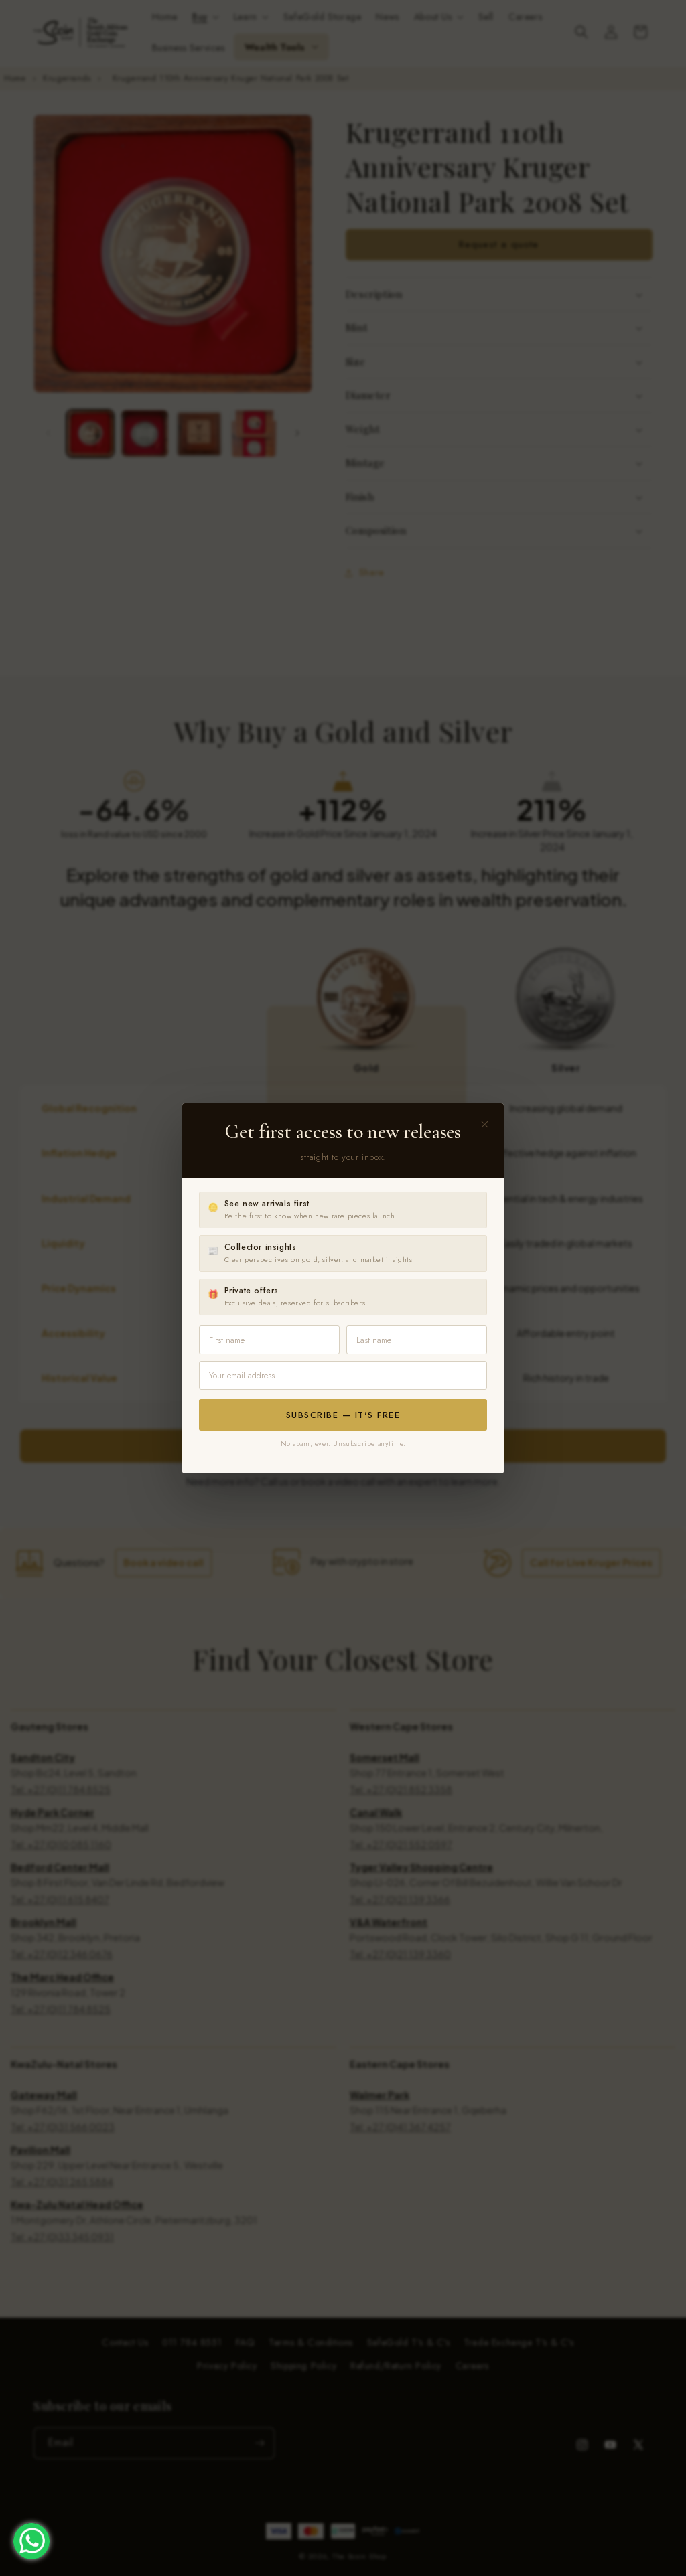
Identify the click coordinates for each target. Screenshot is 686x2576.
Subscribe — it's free (343, 1415)
